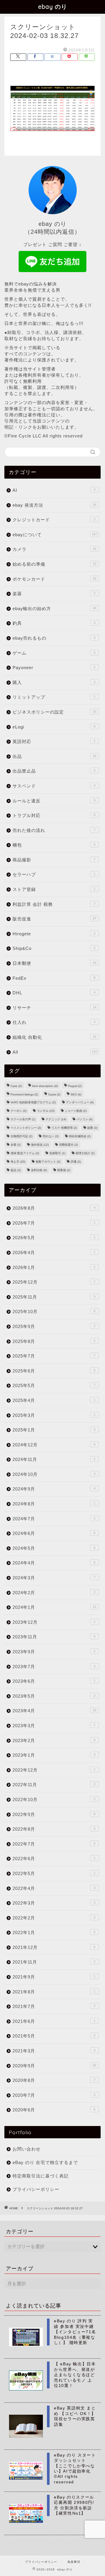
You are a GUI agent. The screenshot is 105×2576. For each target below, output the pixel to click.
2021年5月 (54, 2036)
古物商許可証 (21, 1136)
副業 (92, 1128)
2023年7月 (54, 1667)
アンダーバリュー (80, 1102)
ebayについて (55, 535)
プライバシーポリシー (36, 2189)
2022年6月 (54, 1859)
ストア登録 (54, 889)
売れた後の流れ (54, 830)
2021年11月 (54, 1962)
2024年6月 (54, 1533)
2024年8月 (54, 1504)
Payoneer (54, 668)
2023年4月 (54, 1711)
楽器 (54, 594)
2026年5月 (54, 1238)
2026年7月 (54, 1223)
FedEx (54, 978)
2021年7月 (54, 2006)
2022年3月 (54, 1903)
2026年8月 (54, 1208)
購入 (54, 682)
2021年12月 (54, 1947)
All (55, 1052)
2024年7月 (54, 1519)
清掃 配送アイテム (25, 1153)
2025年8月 (54, 1341)
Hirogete (54, 934)
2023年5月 (54, 1696)
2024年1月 (54, 1607)
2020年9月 (54, 2066)
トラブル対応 (54, 815)
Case (16, 1086)
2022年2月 (54, 1918)
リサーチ (54, 1008)
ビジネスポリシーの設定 (54, 712)
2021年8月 (54, 1992)
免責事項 (74, 2562)
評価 (76, 1162)
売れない (51, 1136)
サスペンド (54, 786)
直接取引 (57, 1153)
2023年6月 (54, 1681)
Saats (54, 1094)
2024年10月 (54, 1474)
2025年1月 (54, 1430)
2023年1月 (54, 1755)
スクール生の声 (23, 1119)
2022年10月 (54, 1799)
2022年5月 (54, 1873)
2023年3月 (54, 1726)
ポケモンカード (54, 579)
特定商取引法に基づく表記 (41, 2176)
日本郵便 (54, 963)
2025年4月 (54, 1400)
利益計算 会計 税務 (54, 904)
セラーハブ (54, 874)
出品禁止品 (54, 771)
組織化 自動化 (54, 1037)
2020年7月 (54, 2095)
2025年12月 (54, 1282)
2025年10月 (54, 1312)
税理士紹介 (85, 1153)
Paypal (75, 1086)
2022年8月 (54, 1829)
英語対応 (54, 741)
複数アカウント (48, 1162)
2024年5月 (54, 1548)
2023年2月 (54, 1740)
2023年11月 (54, 1637)
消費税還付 (68, 1145)
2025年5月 (54, 1385)
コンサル (46, 1111)
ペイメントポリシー (26, 1128)
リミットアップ (54, 697)
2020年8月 (54, 2080)
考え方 (18, 1162)
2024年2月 (54, 1593)
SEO (76, 1094)
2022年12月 (54, 1770)
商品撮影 (54, 860)
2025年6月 (54, 1371)
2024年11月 (54, 1459)
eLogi (54, 727)
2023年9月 (54, 1652)
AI (54, 490)
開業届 (64, 1170)
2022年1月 (54, 1932)
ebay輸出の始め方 (54, 608)
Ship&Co (54, 948)
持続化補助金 (80, 1136)
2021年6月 (54, 2021)
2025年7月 (54, 1356)
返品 (16, 1170)
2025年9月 (54, 1326)
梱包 (54, 845)
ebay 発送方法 (54, 505)
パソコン (84, 1119)
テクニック (56, 1119)
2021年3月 (54, 2051)
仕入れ (54, 1022)
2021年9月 (54, 1977)
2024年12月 (54, 1445)
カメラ (54, 549)
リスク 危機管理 (64, 1128)
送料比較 (39, 1170)
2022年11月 (54, 1785)
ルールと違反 (54, 801)
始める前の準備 (54, 564)
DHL (54, 993)
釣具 (54, 623)
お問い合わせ (27, 2149)
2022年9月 (54, 1814)
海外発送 (40, 1145)
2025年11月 (54, 1297)
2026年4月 (54, 1252)
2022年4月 (54, 1888)
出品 (54, 756)
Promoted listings (24, 1094)
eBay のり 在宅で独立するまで (45, 2162)
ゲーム (54, 653)
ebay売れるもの (54, 638)
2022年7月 (54, 1844)
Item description (45, 1086)
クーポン (19, 1111)
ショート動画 (76, 1111)
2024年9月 (54, 1489)
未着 (16, 1145)
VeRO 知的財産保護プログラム (33, 1102)
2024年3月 (54, 1578)
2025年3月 (54, 1415)
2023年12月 (54, 1622)
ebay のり (53, 7)
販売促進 (54, 919)
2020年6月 (54, 2110)
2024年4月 (54, 1563)
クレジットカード (54, 520)
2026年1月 (54, 1267)
